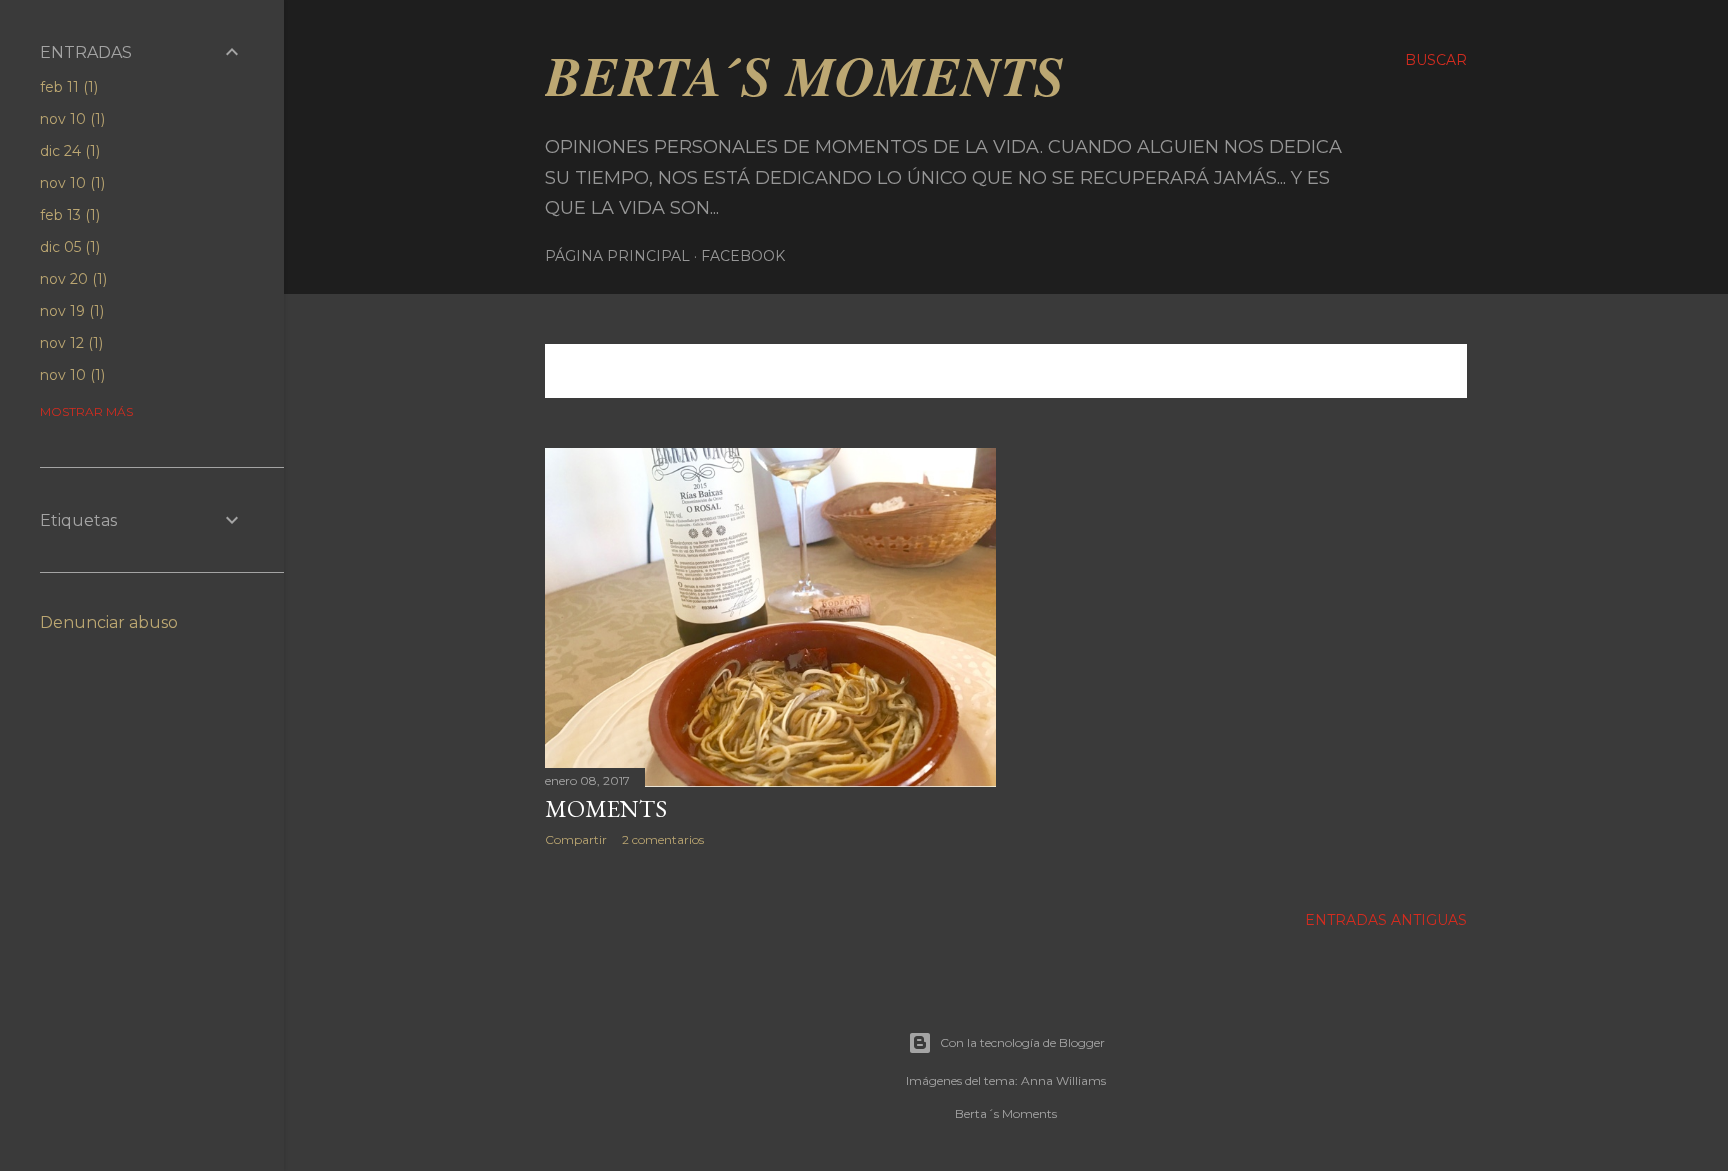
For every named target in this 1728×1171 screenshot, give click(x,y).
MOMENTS (606, 808)
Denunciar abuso (109, 622)
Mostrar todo (1383, 371)
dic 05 (68, 247)
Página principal (617, 256)
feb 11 (67, 87)
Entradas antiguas (1386, 920)
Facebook (743, 256)
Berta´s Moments (805, 75)
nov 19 (70, 311)
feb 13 (68, 215)
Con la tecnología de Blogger (1022, 1042)
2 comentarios (663, 839)
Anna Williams (1063, 1080)
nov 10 (70, 119)
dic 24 (68, 151)
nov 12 (69, 343)
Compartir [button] (576, 839)
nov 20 (71, 279)
